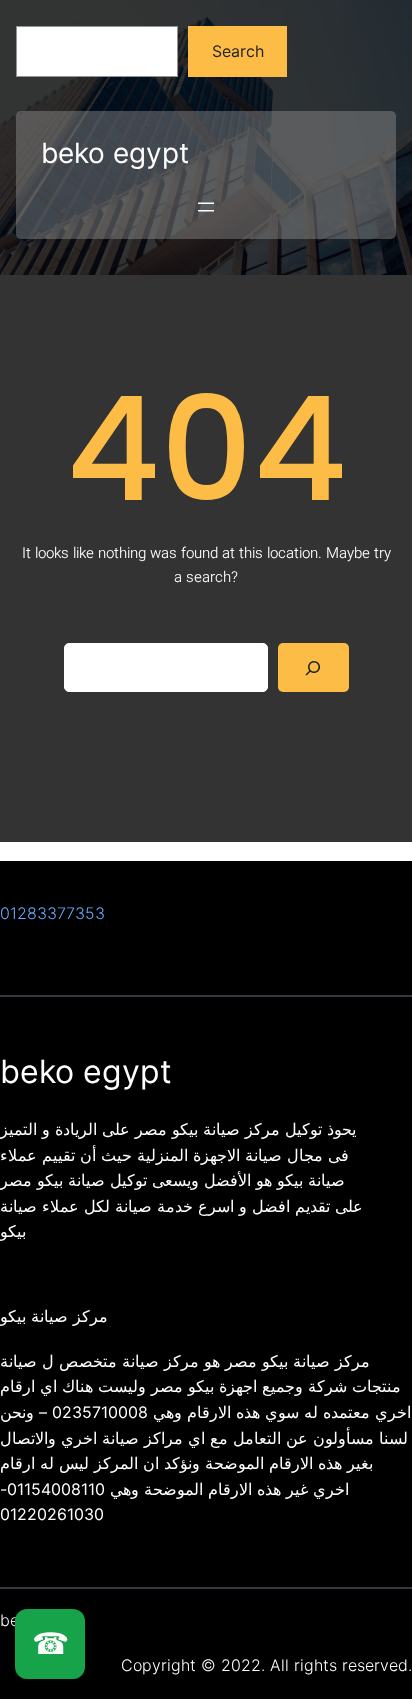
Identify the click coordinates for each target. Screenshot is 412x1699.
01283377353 (52, 913)
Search (238, 51)
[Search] (313, 667)
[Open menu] (206, 207)
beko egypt (115, 153)
